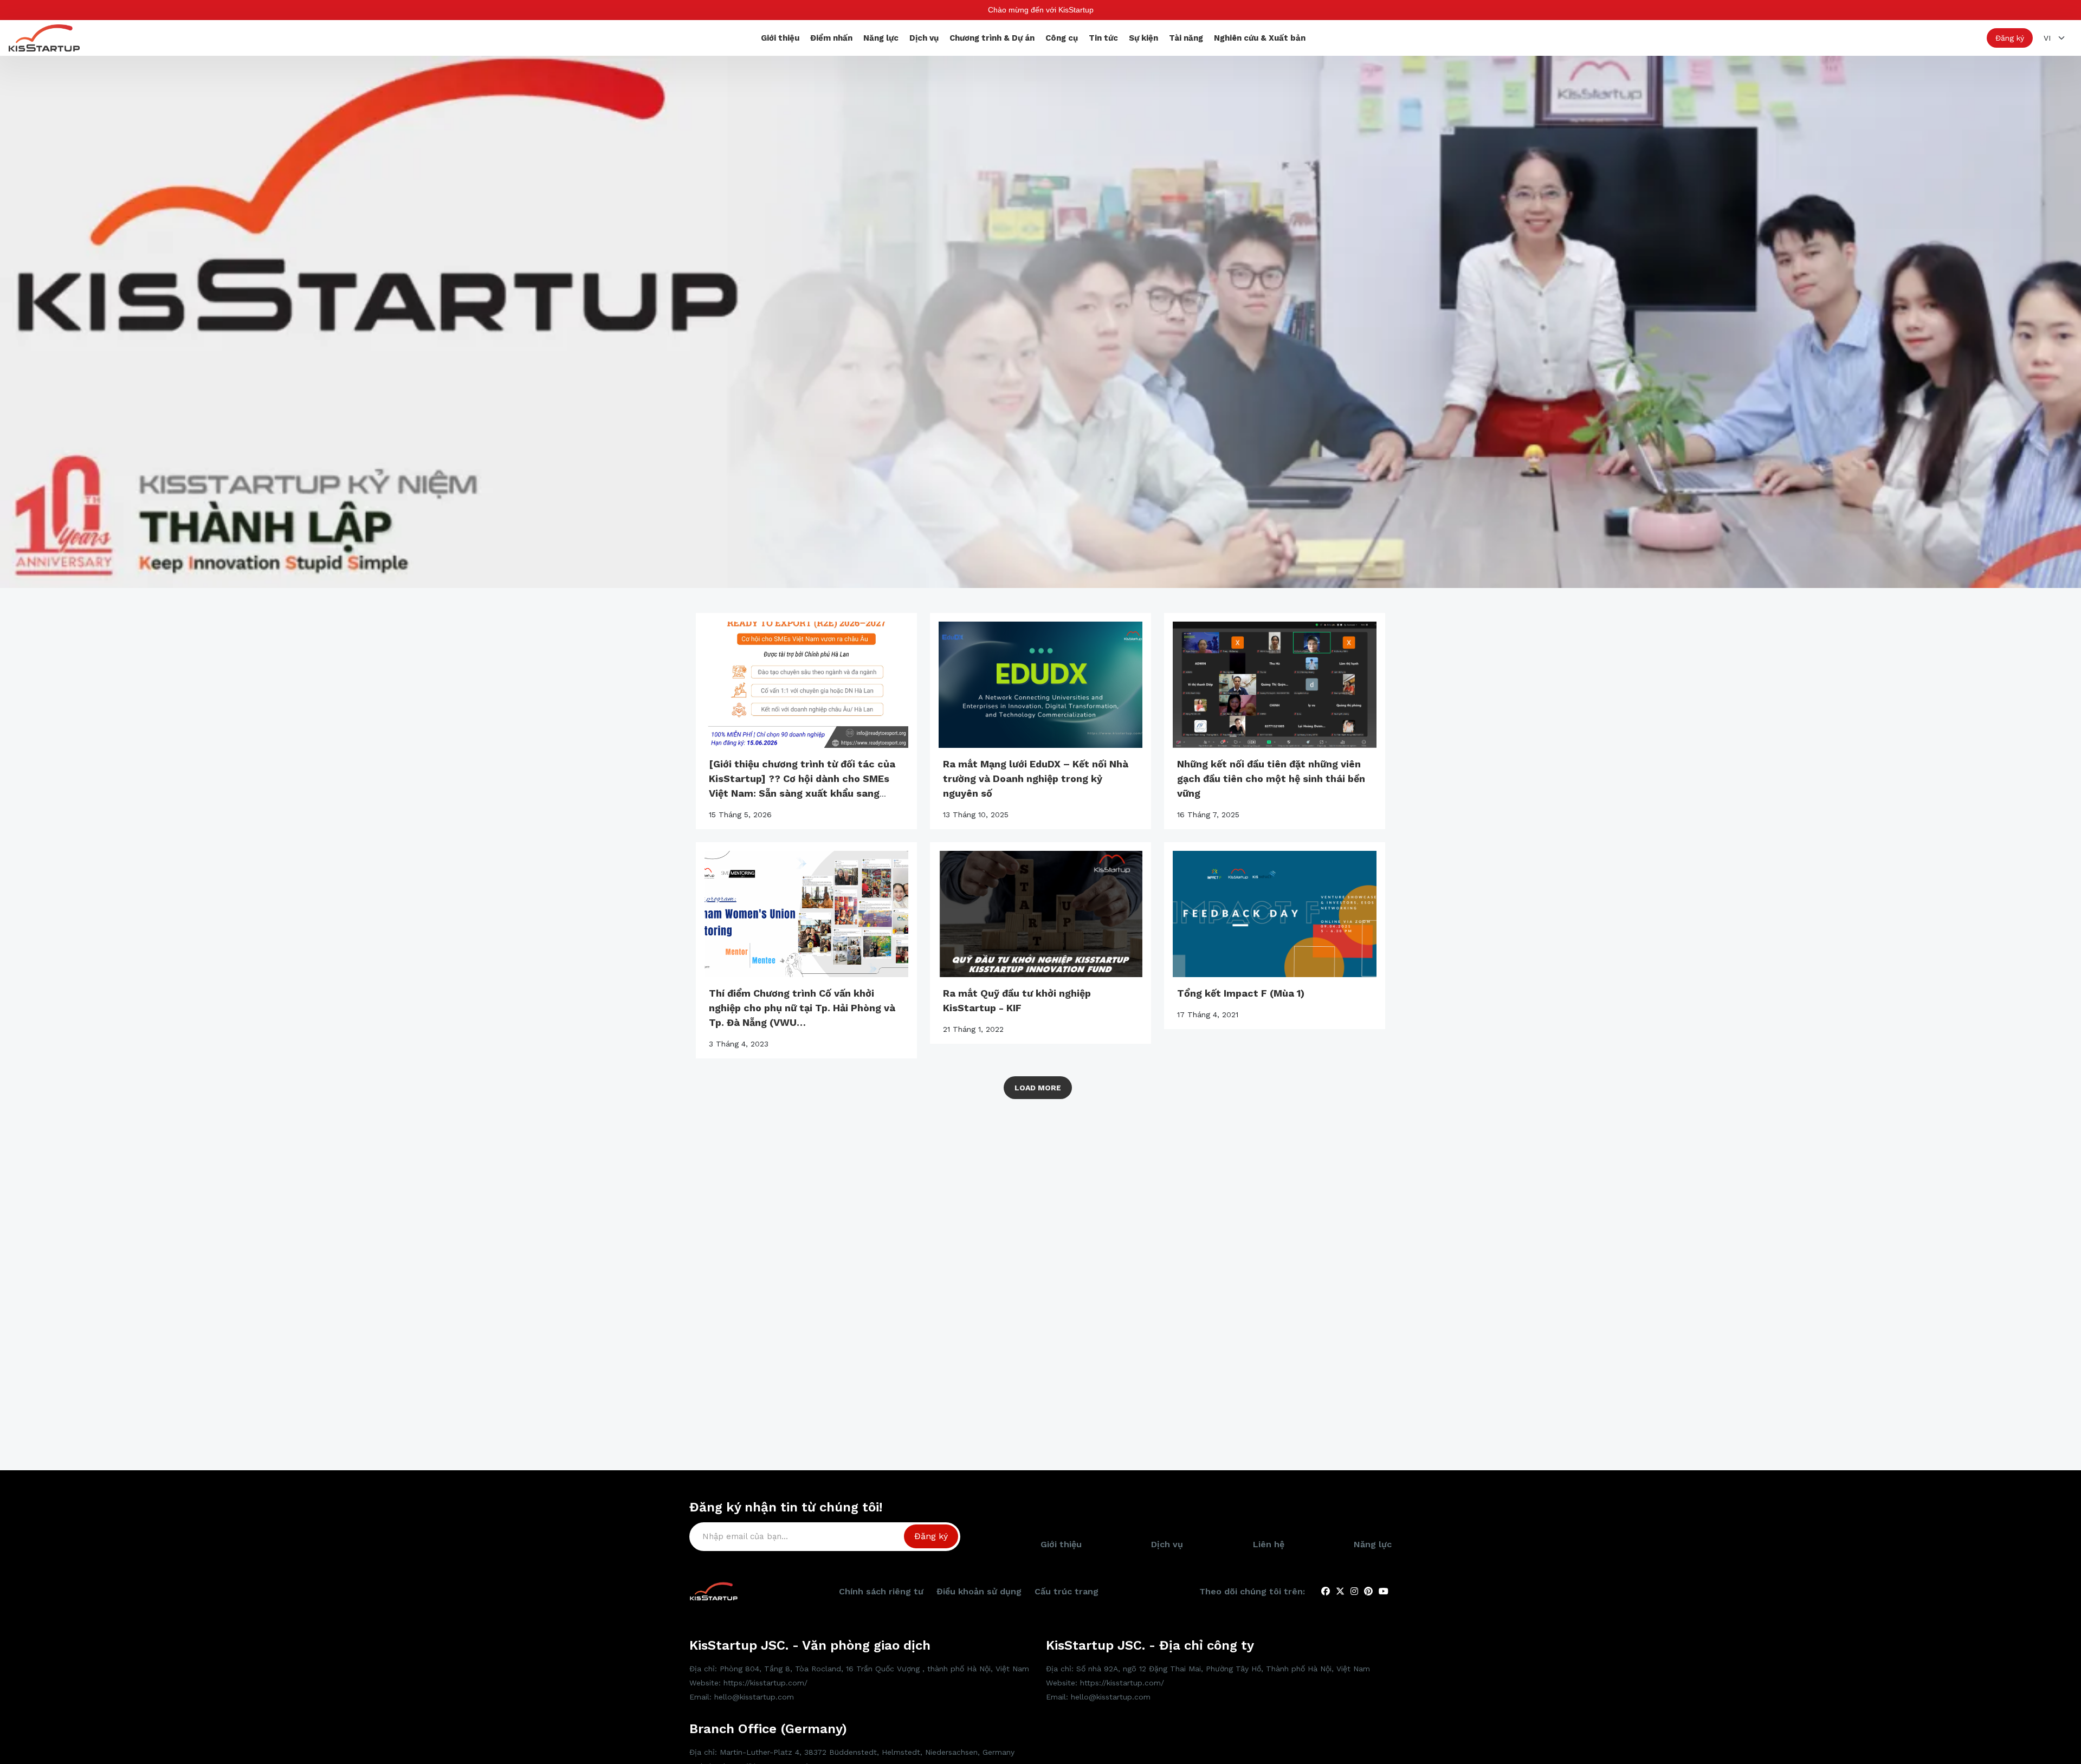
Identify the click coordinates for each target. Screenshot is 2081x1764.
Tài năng (1186, 38)
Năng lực (881, 38)
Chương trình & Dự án (992, 38)
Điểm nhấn (831, 38)
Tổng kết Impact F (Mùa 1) (1241, 993)
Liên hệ (1269, 1544)
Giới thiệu (780, 38)
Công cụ (1062, 38)
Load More (1038, 1088)
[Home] (44, 37)
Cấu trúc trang (1067, 1591)
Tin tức (1103, 38)
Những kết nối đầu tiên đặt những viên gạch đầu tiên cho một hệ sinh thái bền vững (1271, 778)
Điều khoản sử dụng (979, 1591)
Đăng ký (2010, 38)
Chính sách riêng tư (881, 1591)
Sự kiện (1143, 38)
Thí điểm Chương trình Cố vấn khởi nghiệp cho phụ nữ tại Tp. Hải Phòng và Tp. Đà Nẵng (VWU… (802, 1008)
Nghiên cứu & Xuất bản (1260, 38)
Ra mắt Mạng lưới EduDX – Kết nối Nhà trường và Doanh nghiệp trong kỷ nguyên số (1036, 778)
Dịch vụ (924, 38)
